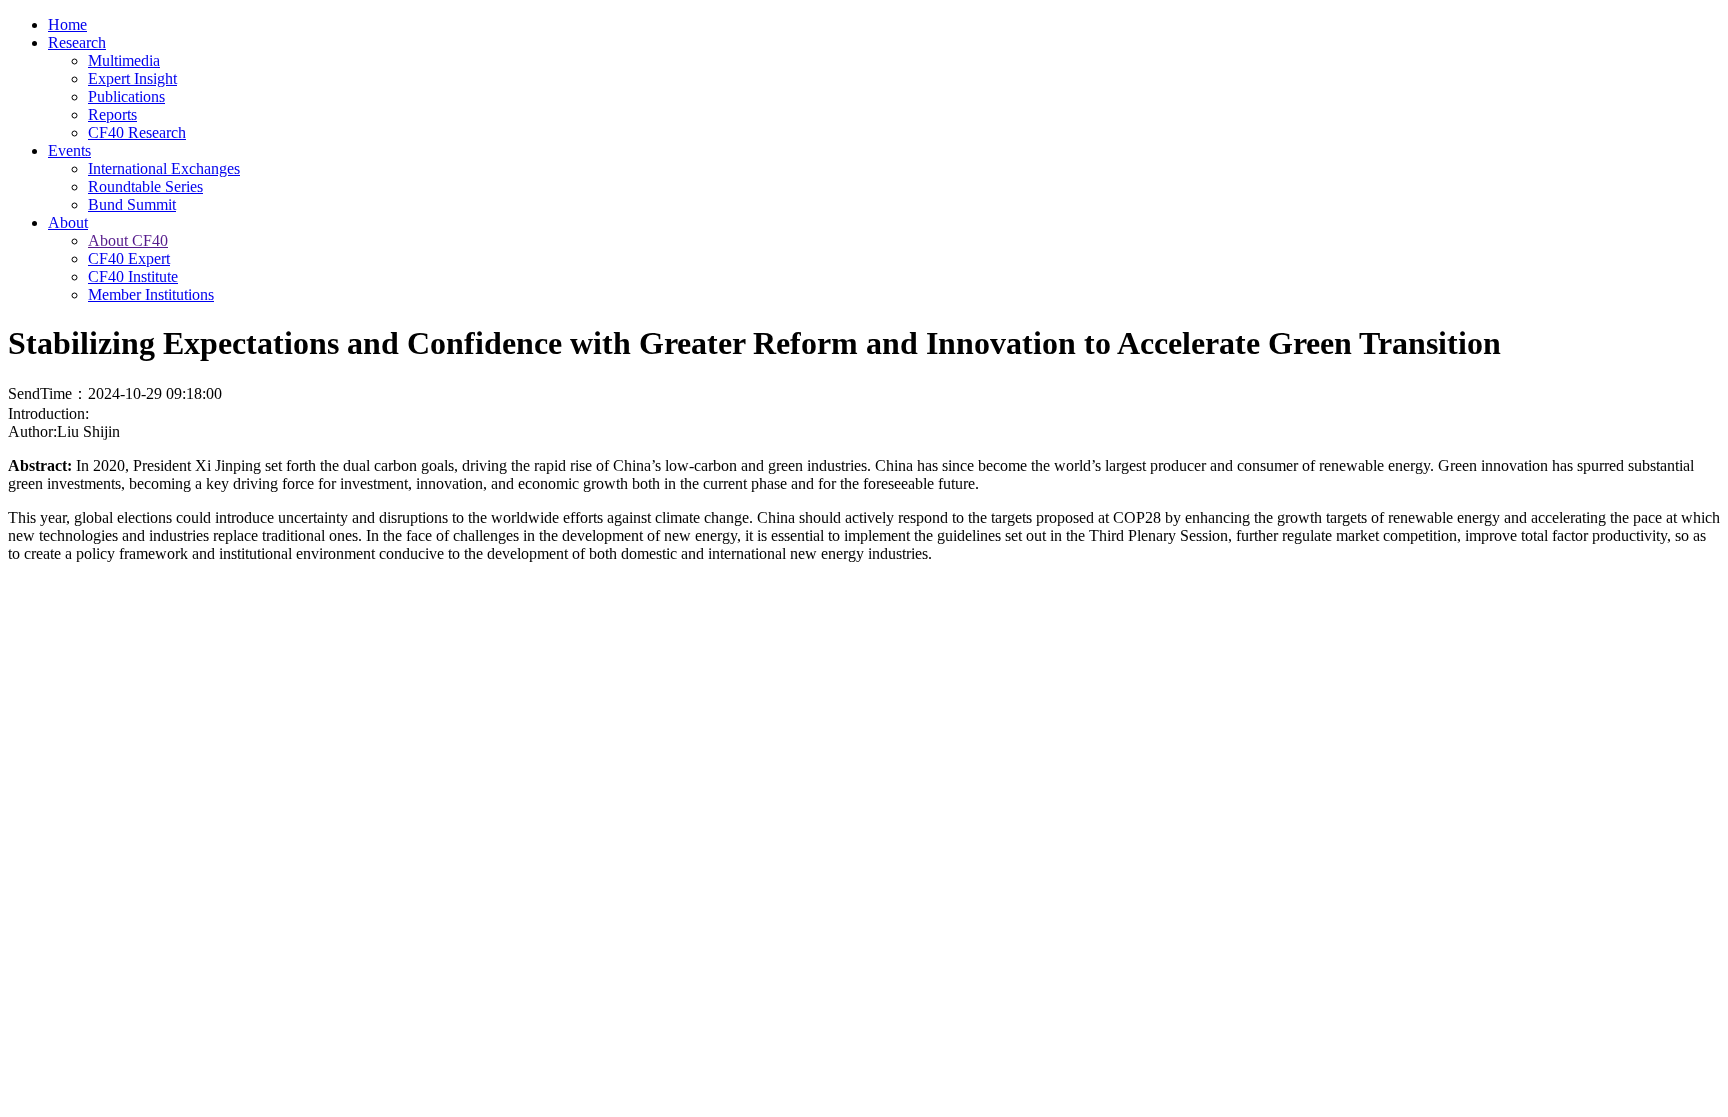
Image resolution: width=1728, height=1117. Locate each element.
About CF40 (128, 240)
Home (67, 24)
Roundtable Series (145, 186)
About (68, 222)
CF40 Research (137, 132)
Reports (112, 114)
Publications (126, 96)
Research (77, 42)
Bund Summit (132, 204)
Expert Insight (132, 78)
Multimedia (124, 60)
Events (69, 150)
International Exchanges (164, 168)
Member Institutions (151, 294)
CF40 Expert (129, 258)
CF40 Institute (133, 276)
